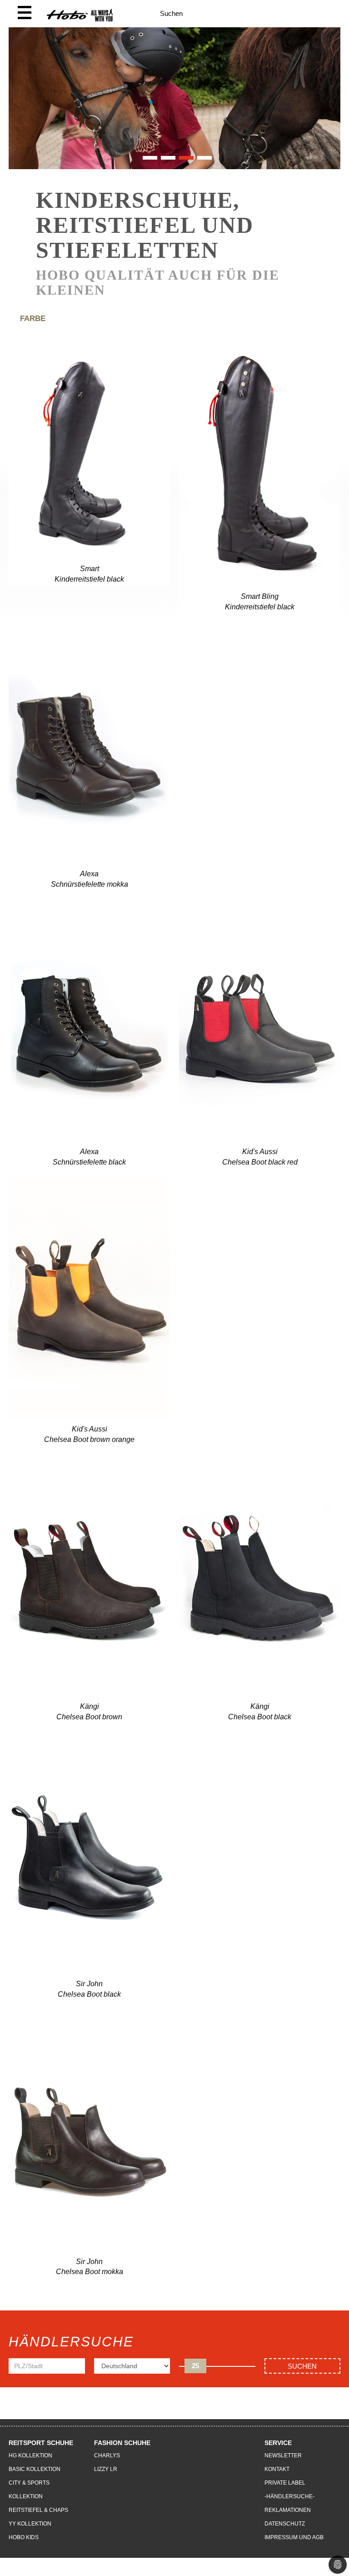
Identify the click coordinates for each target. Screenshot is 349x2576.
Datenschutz (285, 2524)
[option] (174, 98)
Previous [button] (20, 107)
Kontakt (277, 2469)
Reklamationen (288, 2510)
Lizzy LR (106, 2469)
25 (195, 2366)
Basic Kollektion (35, 2469)
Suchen (302, 2366)
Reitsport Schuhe (41, 2443)
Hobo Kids (24, 2537)
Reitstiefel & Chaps (38, 2510)
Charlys (107, 2455)
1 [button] (147, 161)
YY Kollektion (30, 2524)
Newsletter (283, 2455)
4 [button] (202, 161)
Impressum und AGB (294, 2537)
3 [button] (184, 161)
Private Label (285, 2483)
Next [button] (329, 107)
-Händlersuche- (289, 2496)
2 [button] (165, 161)
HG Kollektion (30, 2455)
